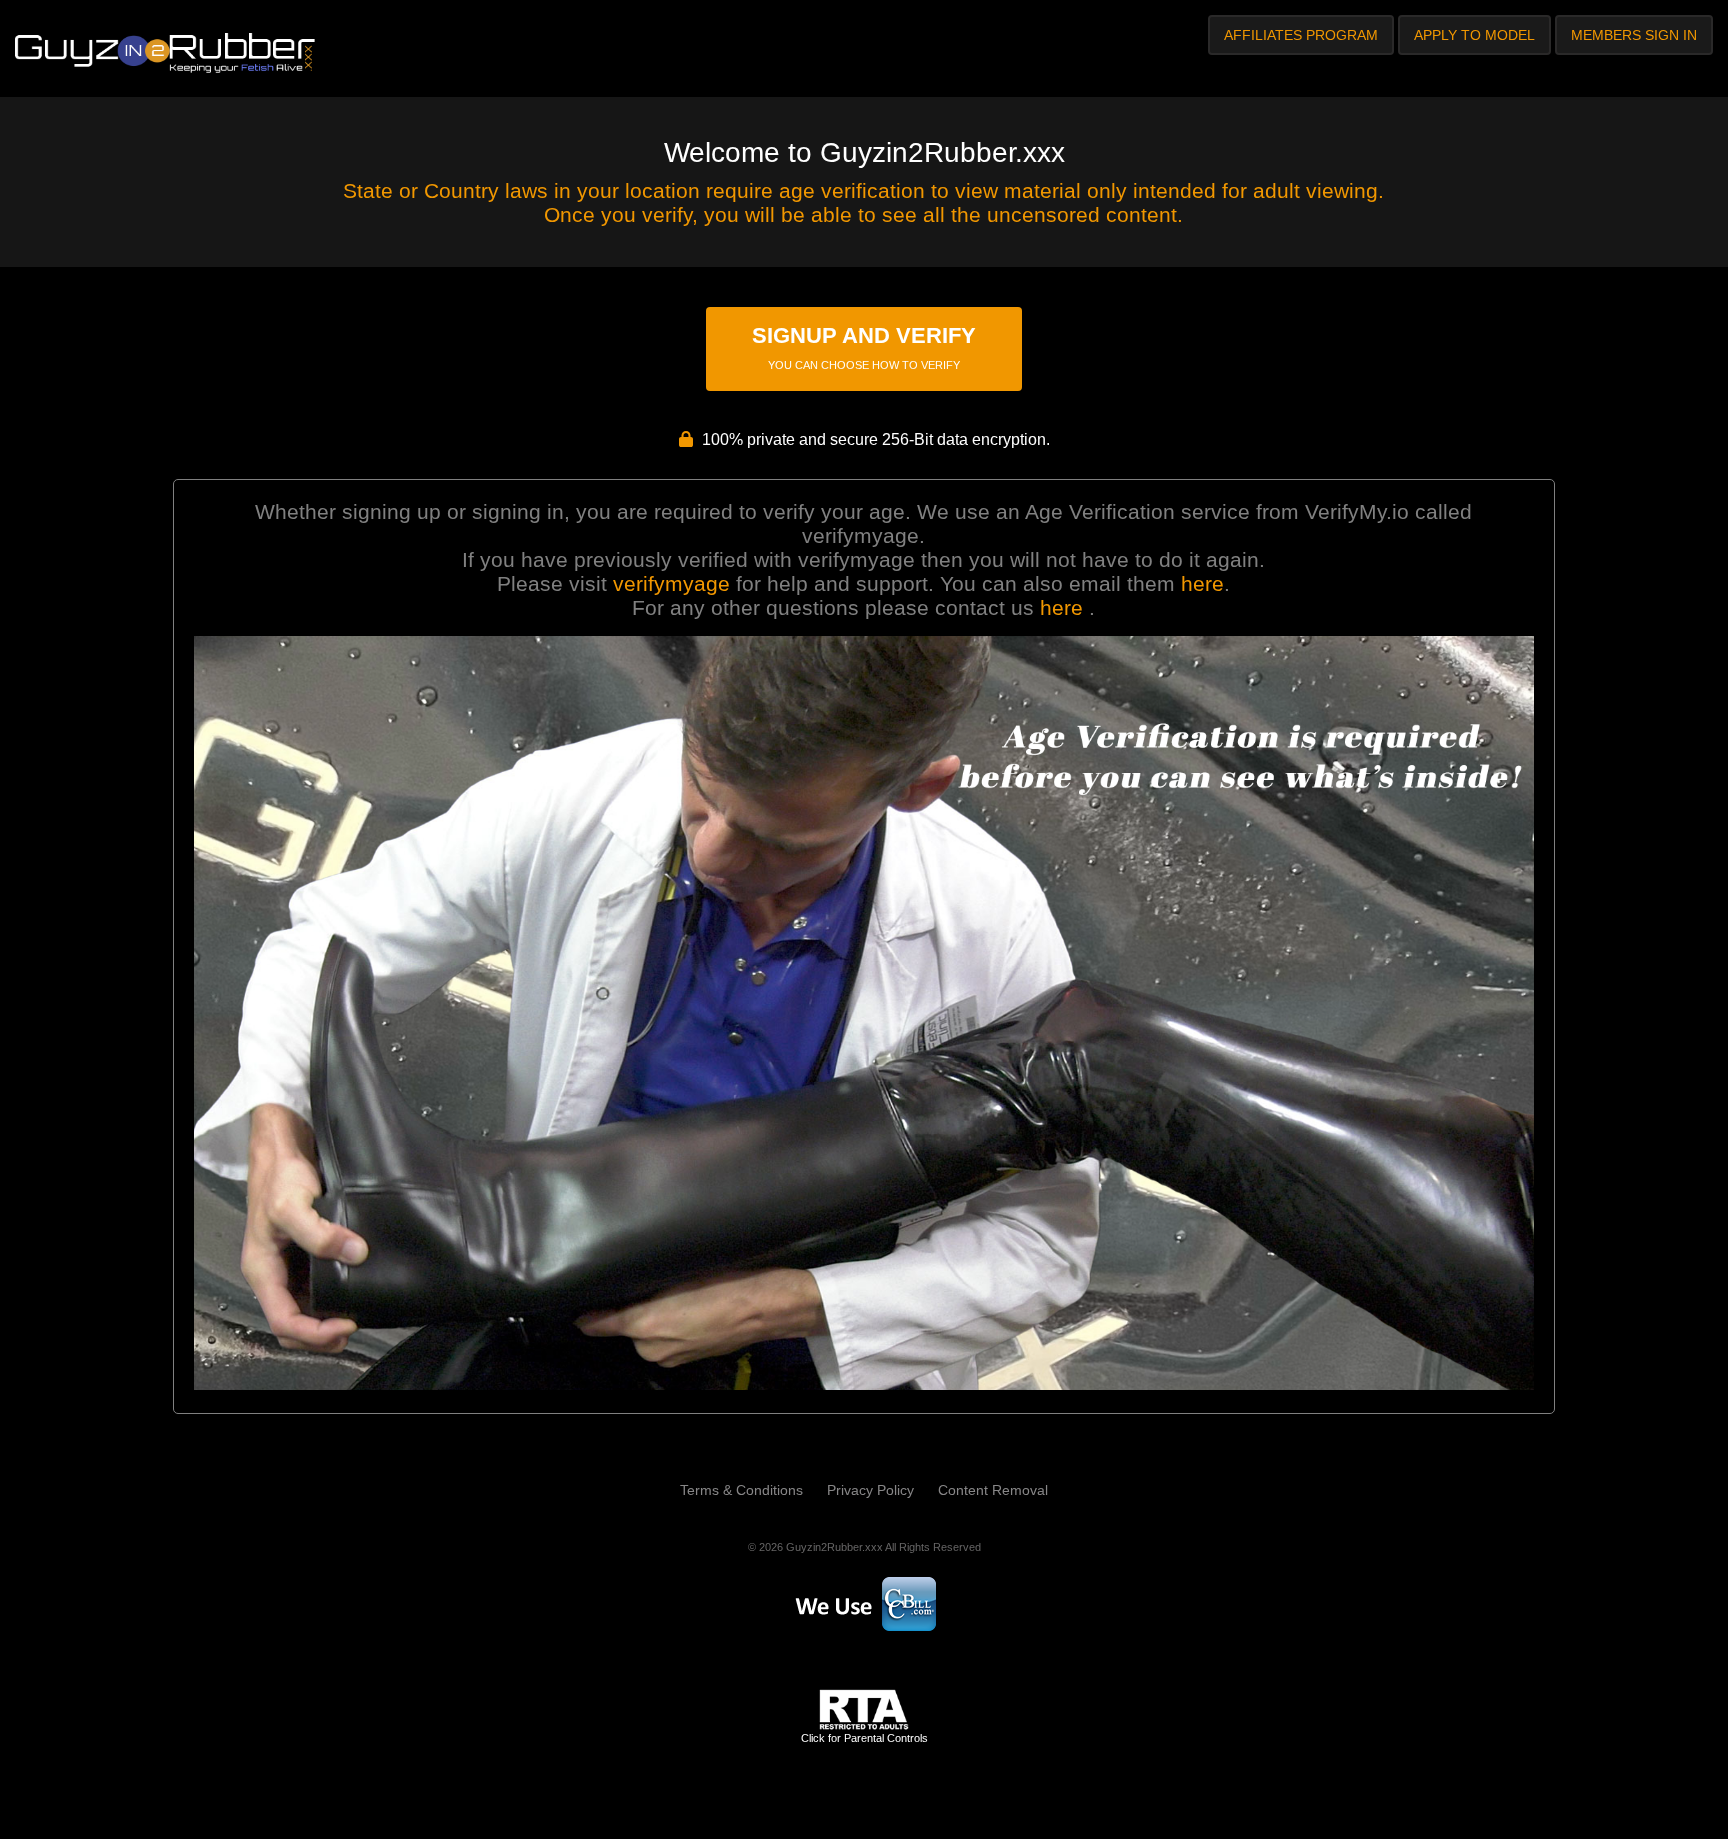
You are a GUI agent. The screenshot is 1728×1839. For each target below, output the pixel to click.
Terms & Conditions (741, 1490)
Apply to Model (1474, 35)
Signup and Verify (864, 347)
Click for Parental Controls (864, 1738)
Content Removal (993, 1490)
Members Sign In (1634, 35)
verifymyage (671, 583)
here (1202, 583)
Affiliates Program (1301, 35)
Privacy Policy (870, 1490)
